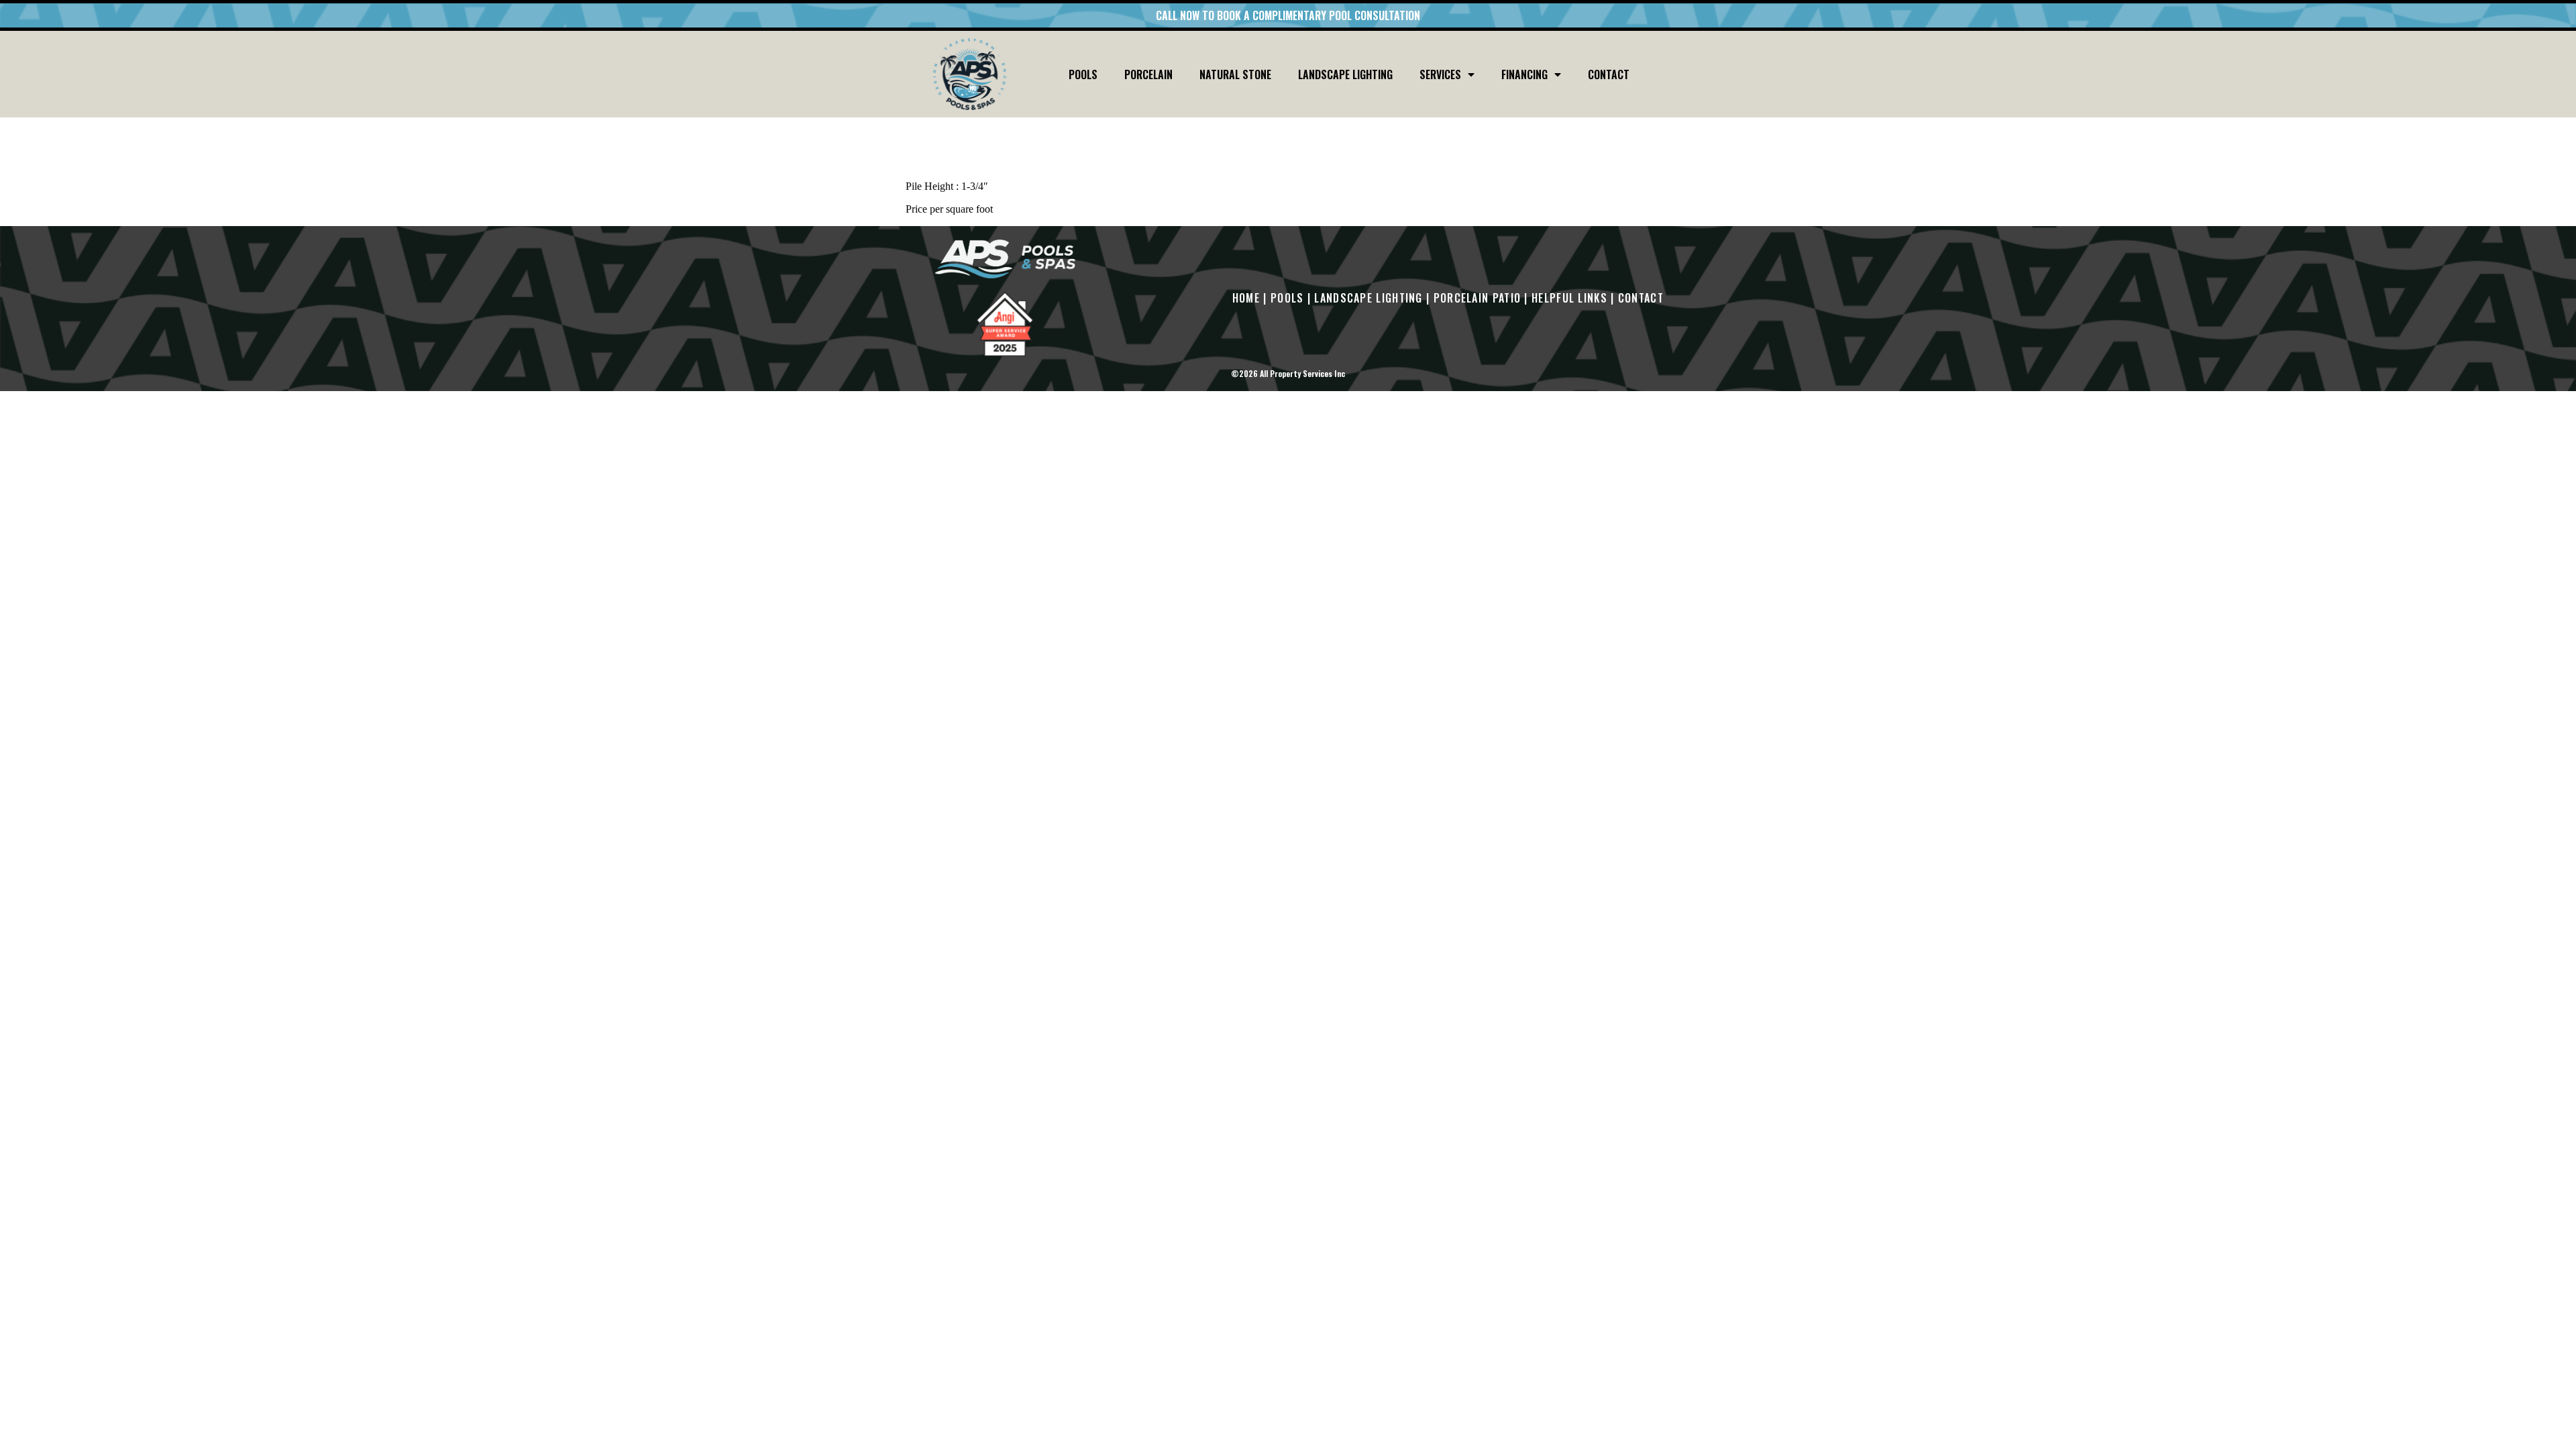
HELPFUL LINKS (1569, 298)
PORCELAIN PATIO (1478, 298)
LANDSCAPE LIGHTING (1368, 298)
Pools (1083, 74)
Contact (1609, 74)
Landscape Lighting (1345, 74)
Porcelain (1148, 74)
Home (1246, 298)
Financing (1524, 74)
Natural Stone (1235, 74)
